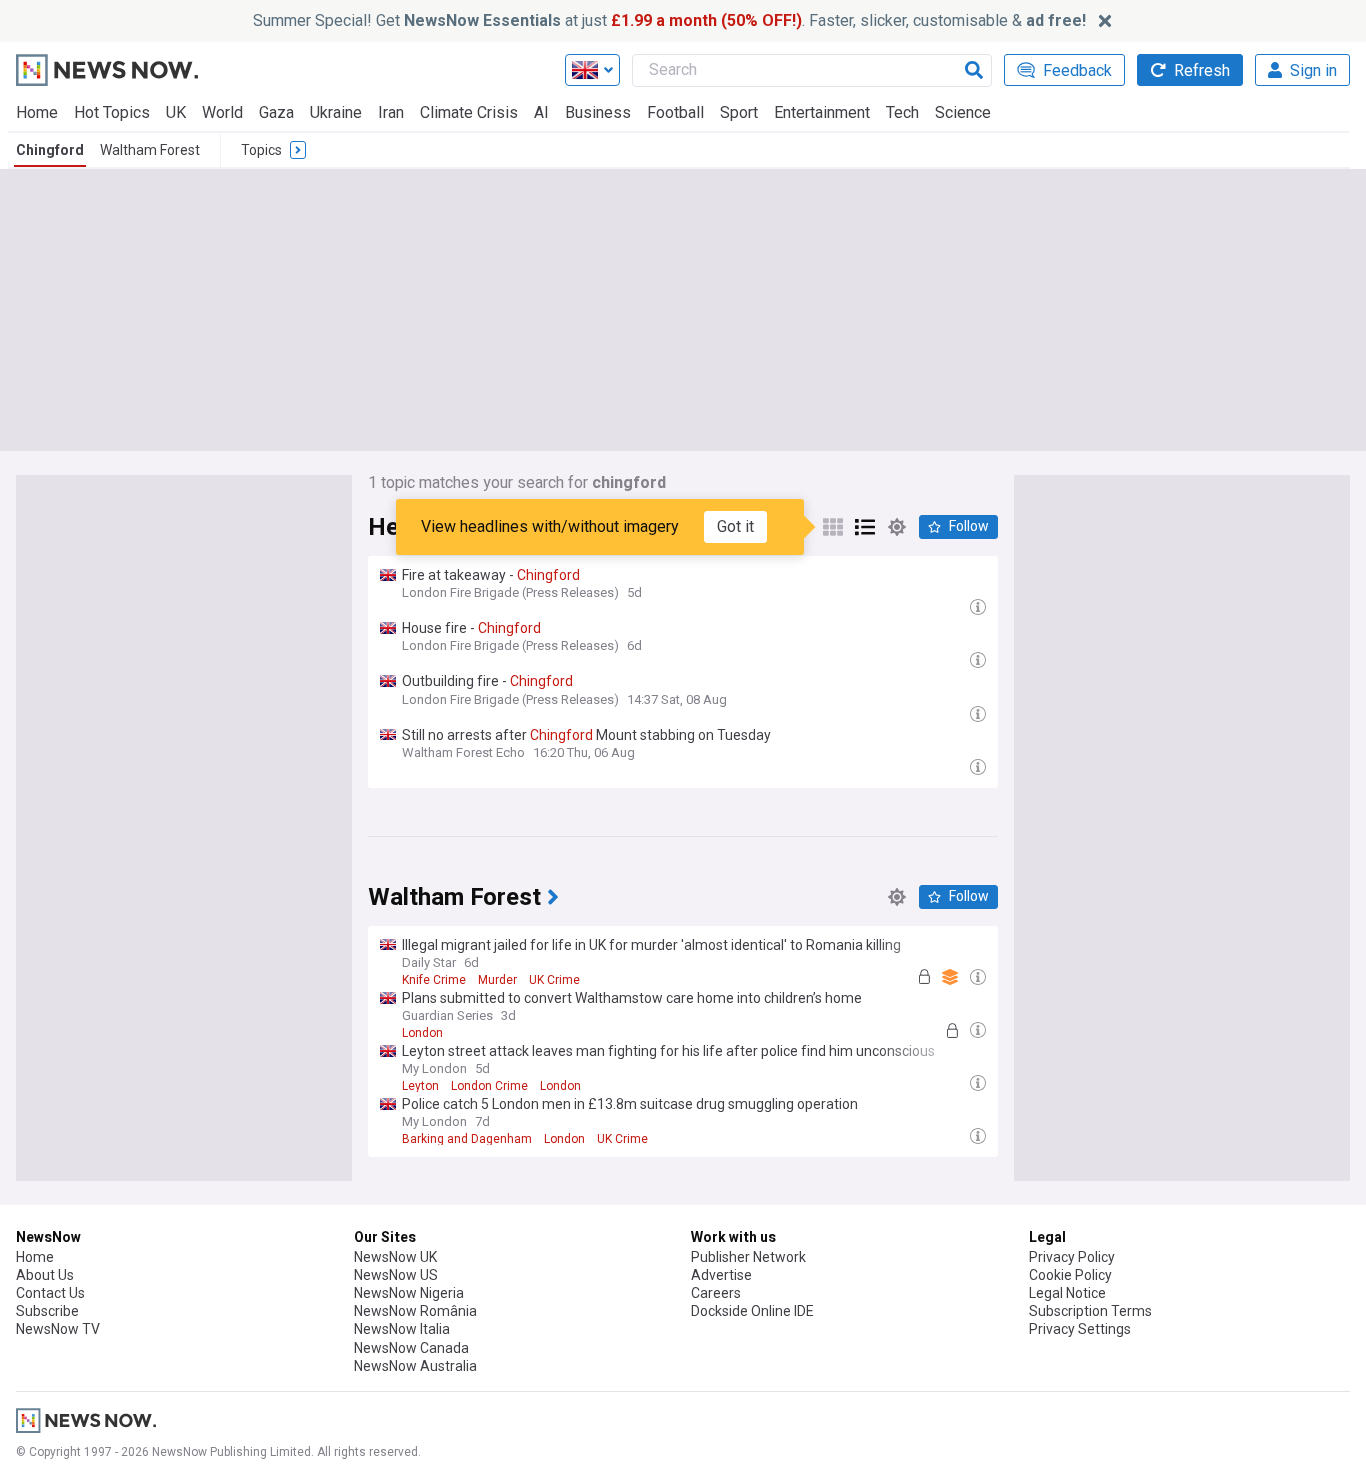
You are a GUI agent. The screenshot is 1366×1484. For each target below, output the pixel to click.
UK (176, 112)
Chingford (50, 150)
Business (598, 112)
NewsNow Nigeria (409, 1293)
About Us (45, 1275)
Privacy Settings (1080, 1329)
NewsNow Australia (415, 1366)
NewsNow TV (58, 1329)
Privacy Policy (1072, 1257)
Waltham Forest (150, 150)
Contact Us (50, 1293)
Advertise (721, 1275)
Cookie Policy (1070, 1275)
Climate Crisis (469, 112)
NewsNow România (415, 1311)
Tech (902, 112)
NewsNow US (396, 1275)
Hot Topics (112, 112)
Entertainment (822, 112)
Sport (739, 112)
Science (963, 112)
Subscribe (47, 1311)
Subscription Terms (1090, 1311)
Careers (716, 1293)
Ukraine (336, 112)
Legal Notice (1067, 1293)
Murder (497, 980)
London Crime (489, 1086)
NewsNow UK (395, 1257)
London (422, 1033)
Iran (391, 112)
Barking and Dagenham (467, 1139)
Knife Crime (434, 980)
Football (675, 112)
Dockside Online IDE (752, 1311)
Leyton (420, 1086)
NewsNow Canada (411, 1348)
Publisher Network (748, 1257)
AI (541, 112)
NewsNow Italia (402, 1329)
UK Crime (554, 980)
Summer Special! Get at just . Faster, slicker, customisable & (669, 20)
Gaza (276, 112)
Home (37, 112)
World (222, 112)
